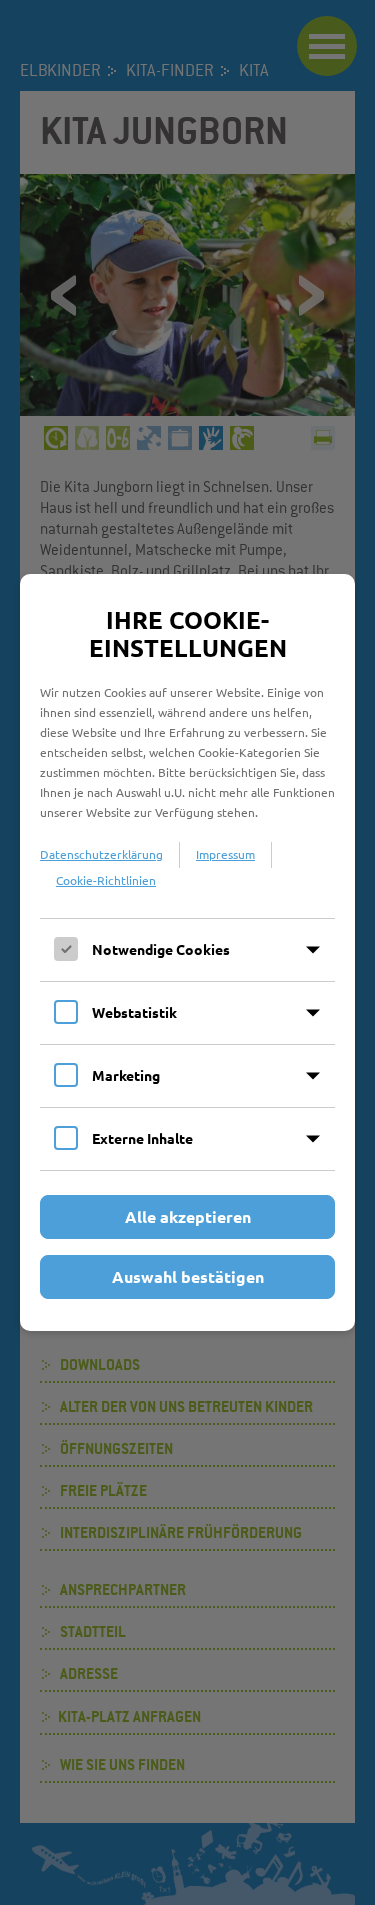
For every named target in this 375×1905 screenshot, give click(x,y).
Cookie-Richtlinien (106, 880)
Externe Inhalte (142, 1138)
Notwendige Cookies (161, 949)
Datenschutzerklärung (101, 854)
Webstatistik (134, 1012)
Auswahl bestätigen (188, 1276)
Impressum (225, 854)
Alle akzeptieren (188, 1216)
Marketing (126, 1075)
